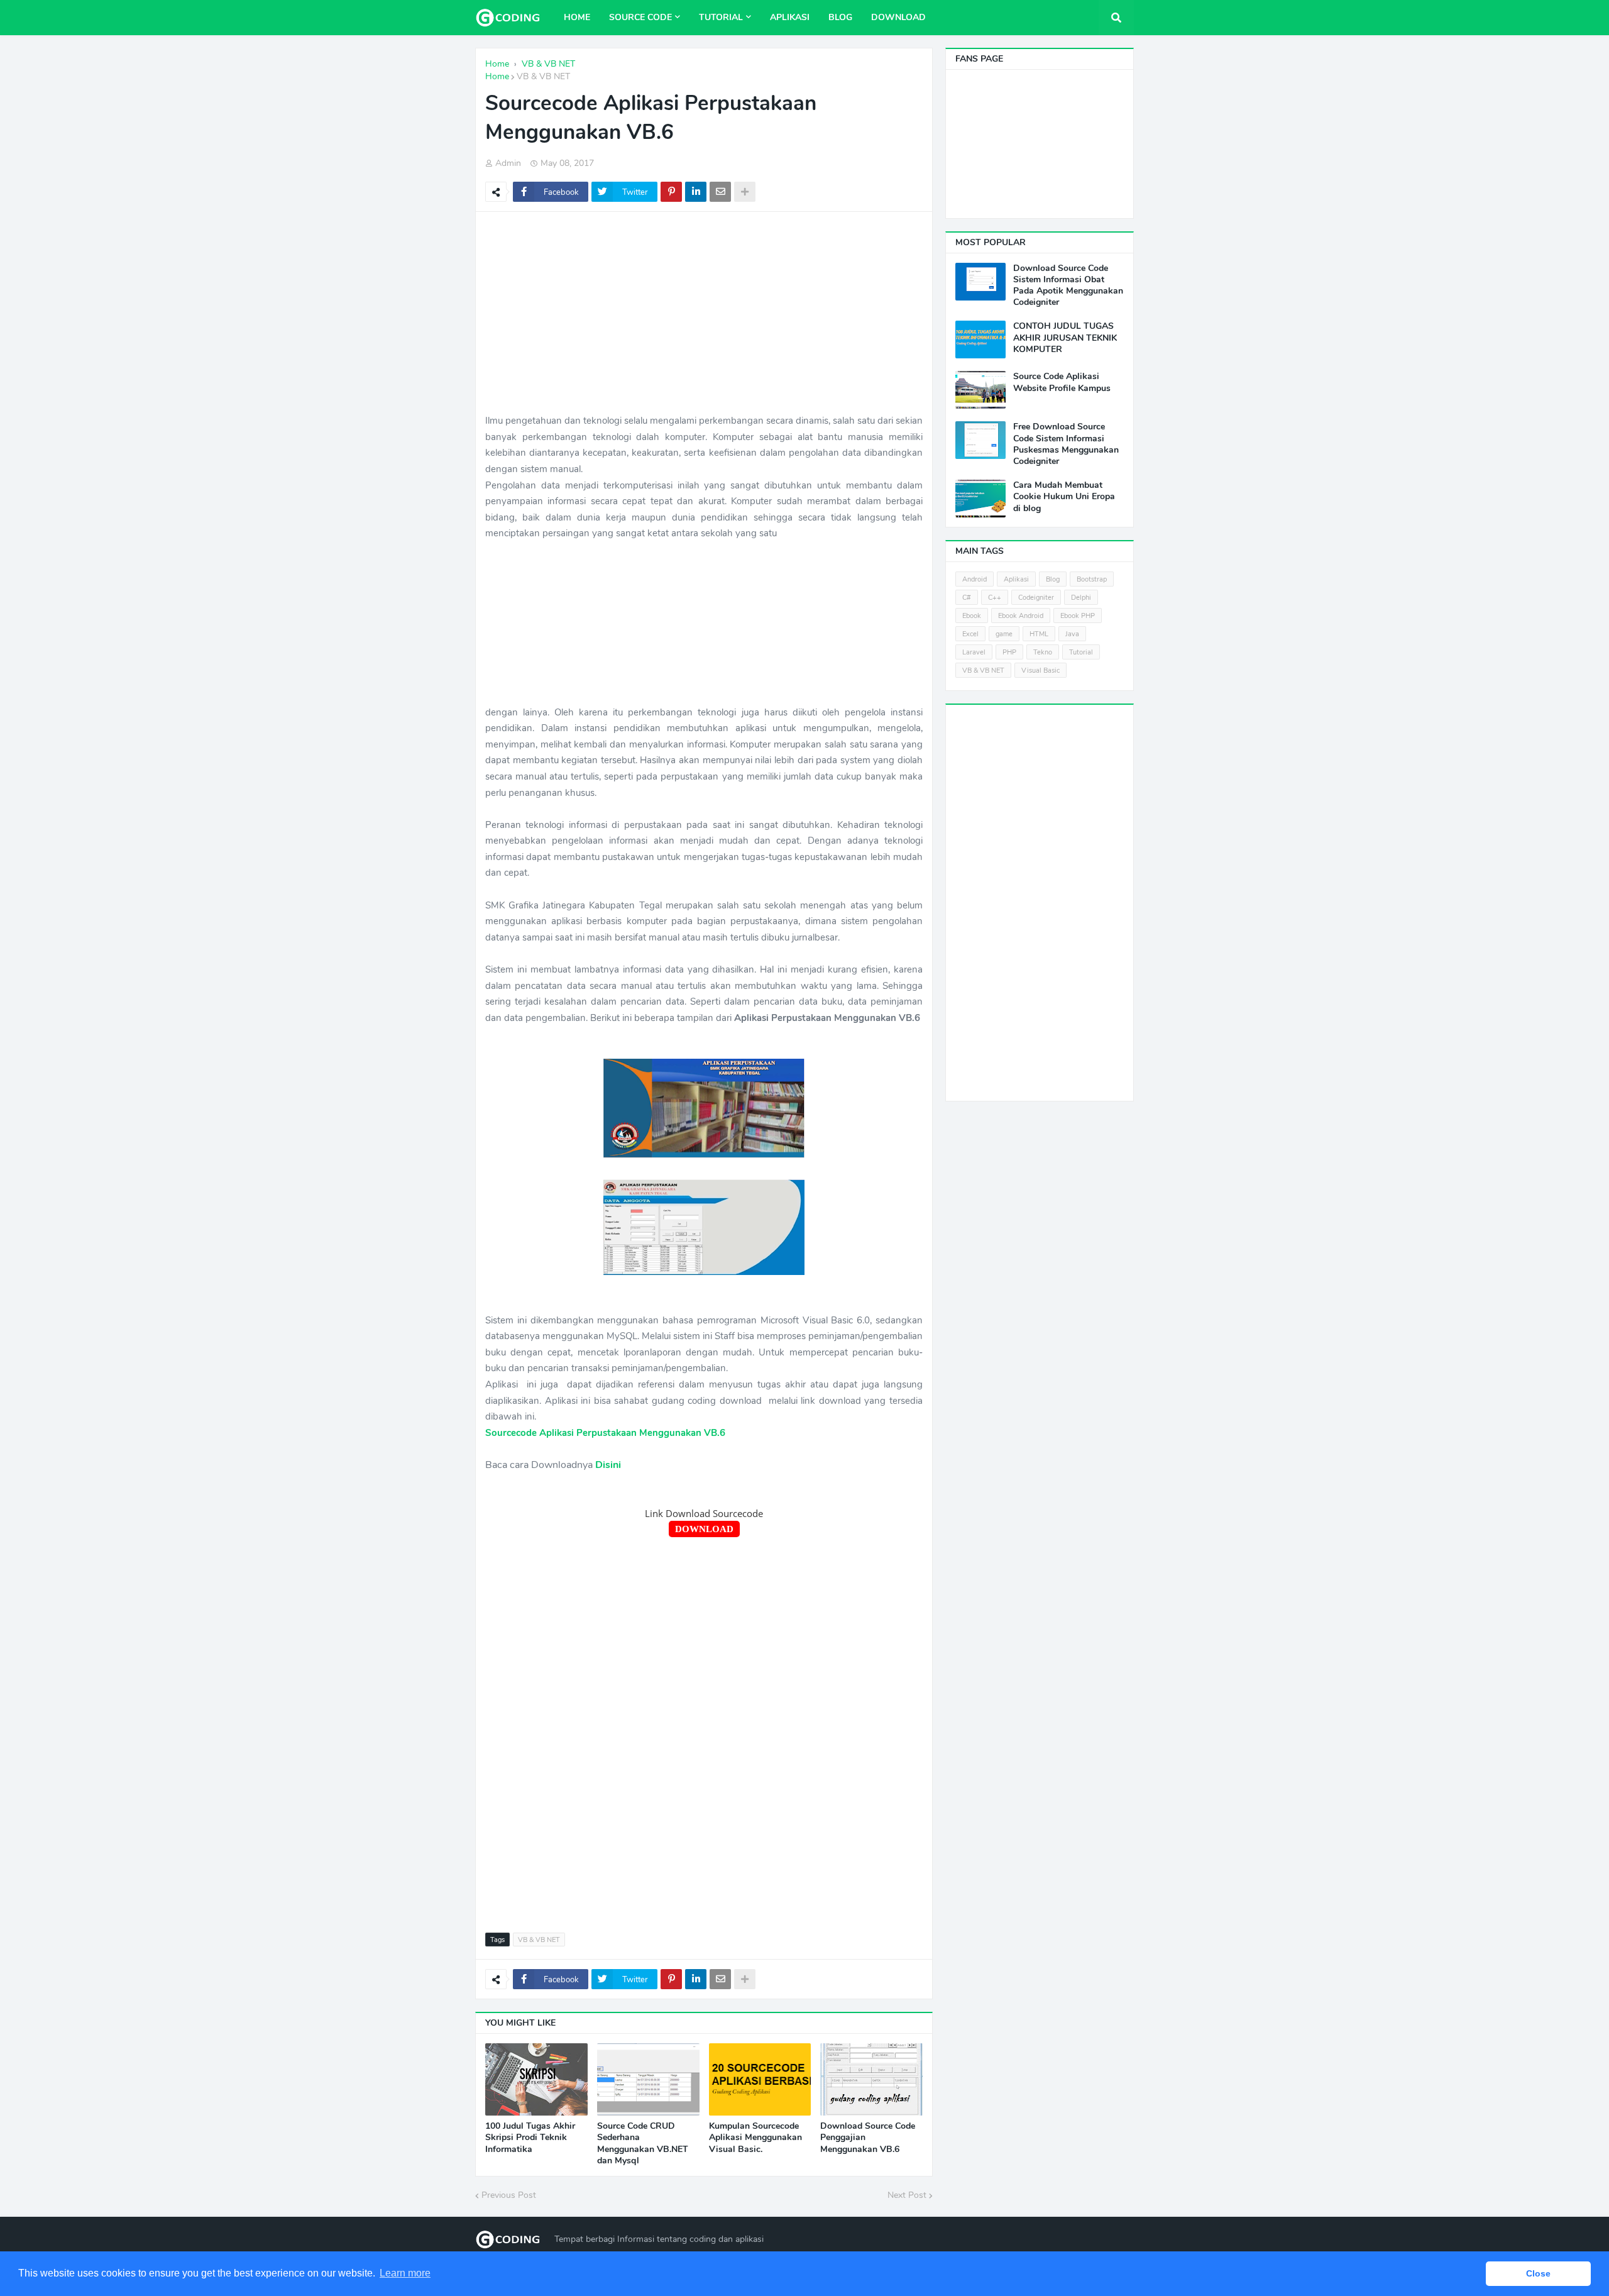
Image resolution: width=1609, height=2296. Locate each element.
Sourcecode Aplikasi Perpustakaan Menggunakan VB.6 (605, 1433)
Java (1072, 634)
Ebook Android (1021, 616)
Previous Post (509, 2195)
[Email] (720, 192)
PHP (1009, 652)
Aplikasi (1016, 579)
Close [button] (1538, 2273)
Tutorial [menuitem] (721, 17)
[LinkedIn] (696, 192)
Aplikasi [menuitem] (790, 17)
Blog (1053, 579)
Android (975, 579)
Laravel (974, 652)
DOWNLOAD (704, 1529)
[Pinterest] (671, 192)
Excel (970, 634)
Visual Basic (1041, 671)
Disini (608, 1465)
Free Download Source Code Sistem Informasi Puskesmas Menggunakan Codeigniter (1066, 444)
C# (967, 598)
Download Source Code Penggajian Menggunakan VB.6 (868, 2138)
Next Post (907, 2195)
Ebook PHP (1078, 616)
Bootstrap (1092, 579)
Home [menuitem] (577, 17)
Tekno (1043, 652)
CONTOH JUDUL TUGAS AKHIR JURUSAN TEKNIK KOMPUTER (1065, 338)
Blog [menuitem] (840, 17)
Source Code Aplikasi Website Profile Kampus (1062, 382)
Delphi (1081, 598)
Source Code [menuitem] (640, 17)
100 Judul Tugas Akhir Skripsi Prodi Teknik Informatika (530, 2138)
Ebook (972, 616)
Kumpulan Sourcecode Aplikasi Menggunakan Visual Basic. (755, 2138)
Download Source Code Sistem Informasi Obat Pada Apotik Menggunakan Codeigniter (1068, 286)
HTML (1039, 634)
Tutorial (1081, 652)
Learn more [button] (405, 2273)
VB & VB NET (543, 76)
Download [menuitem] (898, 17)
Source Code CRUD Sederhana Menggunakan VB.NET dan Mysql (643, 2144)
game (1004, 634)
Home (497, 76)
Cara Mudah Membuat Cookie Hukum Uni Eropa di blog (1064, 497)
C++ (995, 598)
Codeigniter (1036, 598)
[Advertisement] (704, 312)
